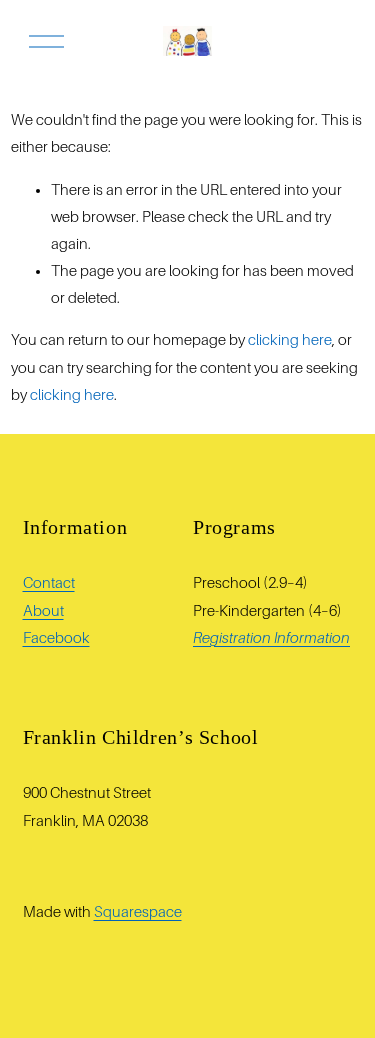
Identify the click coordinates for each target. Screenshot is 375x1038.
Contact (49, 583)
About (43, 611)
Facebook (56, 638)
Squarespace (138, 912)
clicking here (290, 340)
